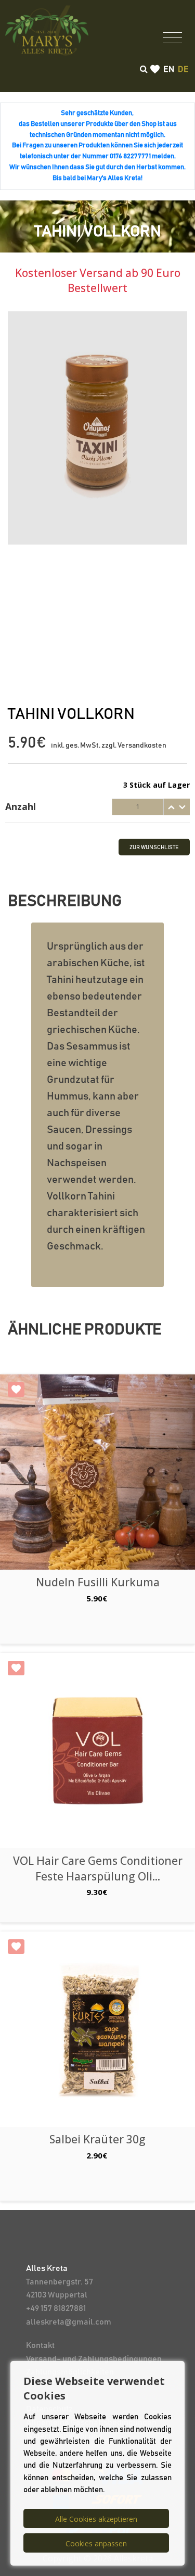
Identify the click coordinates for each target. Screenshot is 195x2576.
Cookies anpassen (96, 2543)
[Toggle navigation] (172, 37)
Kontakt (40, 2345)
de (183, 69)
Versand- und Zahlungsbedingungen (94, 2359)
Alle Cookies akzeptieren (96, 2519)
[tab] (97, 807)
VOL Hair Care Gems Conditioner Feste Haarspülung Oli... (98, 1868)
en (169, 69)
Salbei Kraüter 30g (97, 2139)
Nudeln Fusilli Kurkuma (98, 1582)
